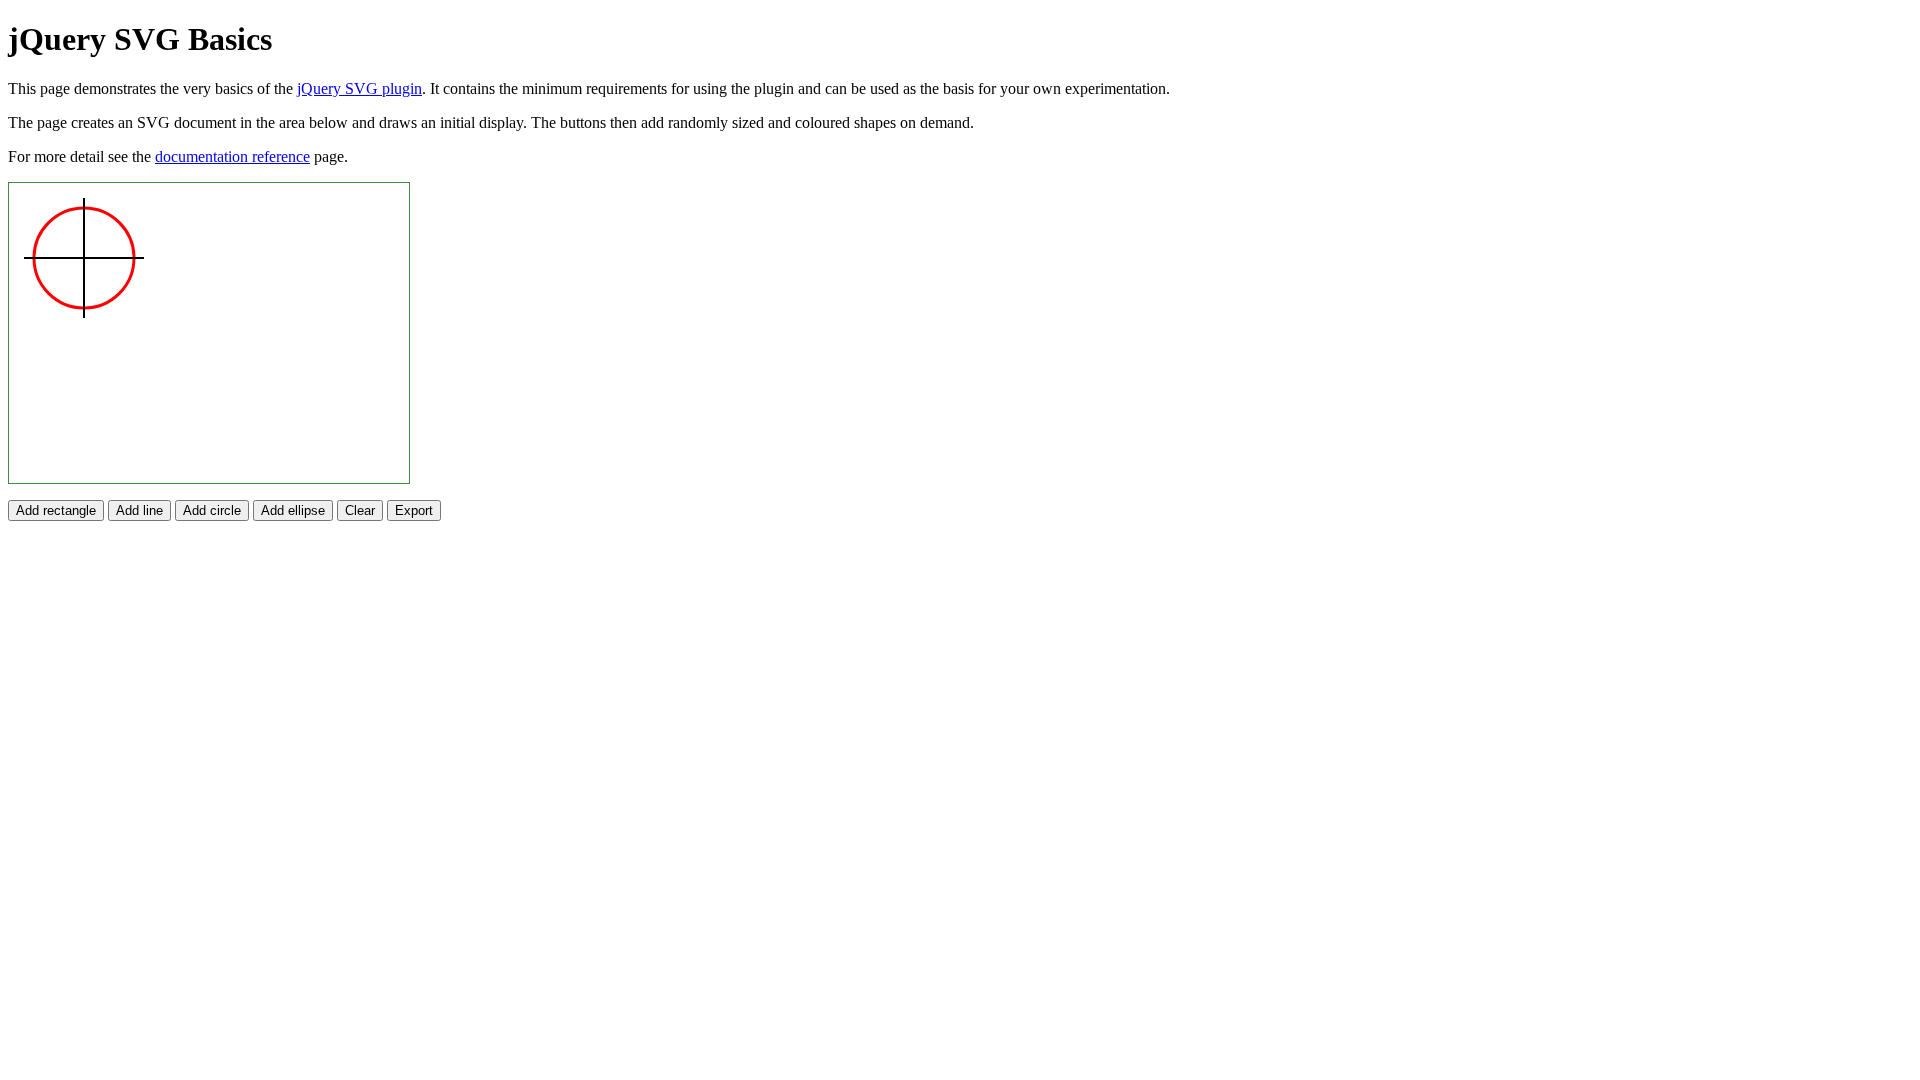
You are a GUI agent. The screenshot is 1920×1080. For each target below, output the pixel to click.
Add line (139, 510)
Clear (360, 510)
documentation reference (232, 156)
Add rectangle (56, 510)
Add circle (212, 510)
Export (414, 510)
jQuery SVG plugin (359, 88)
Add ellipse (293, 510)
